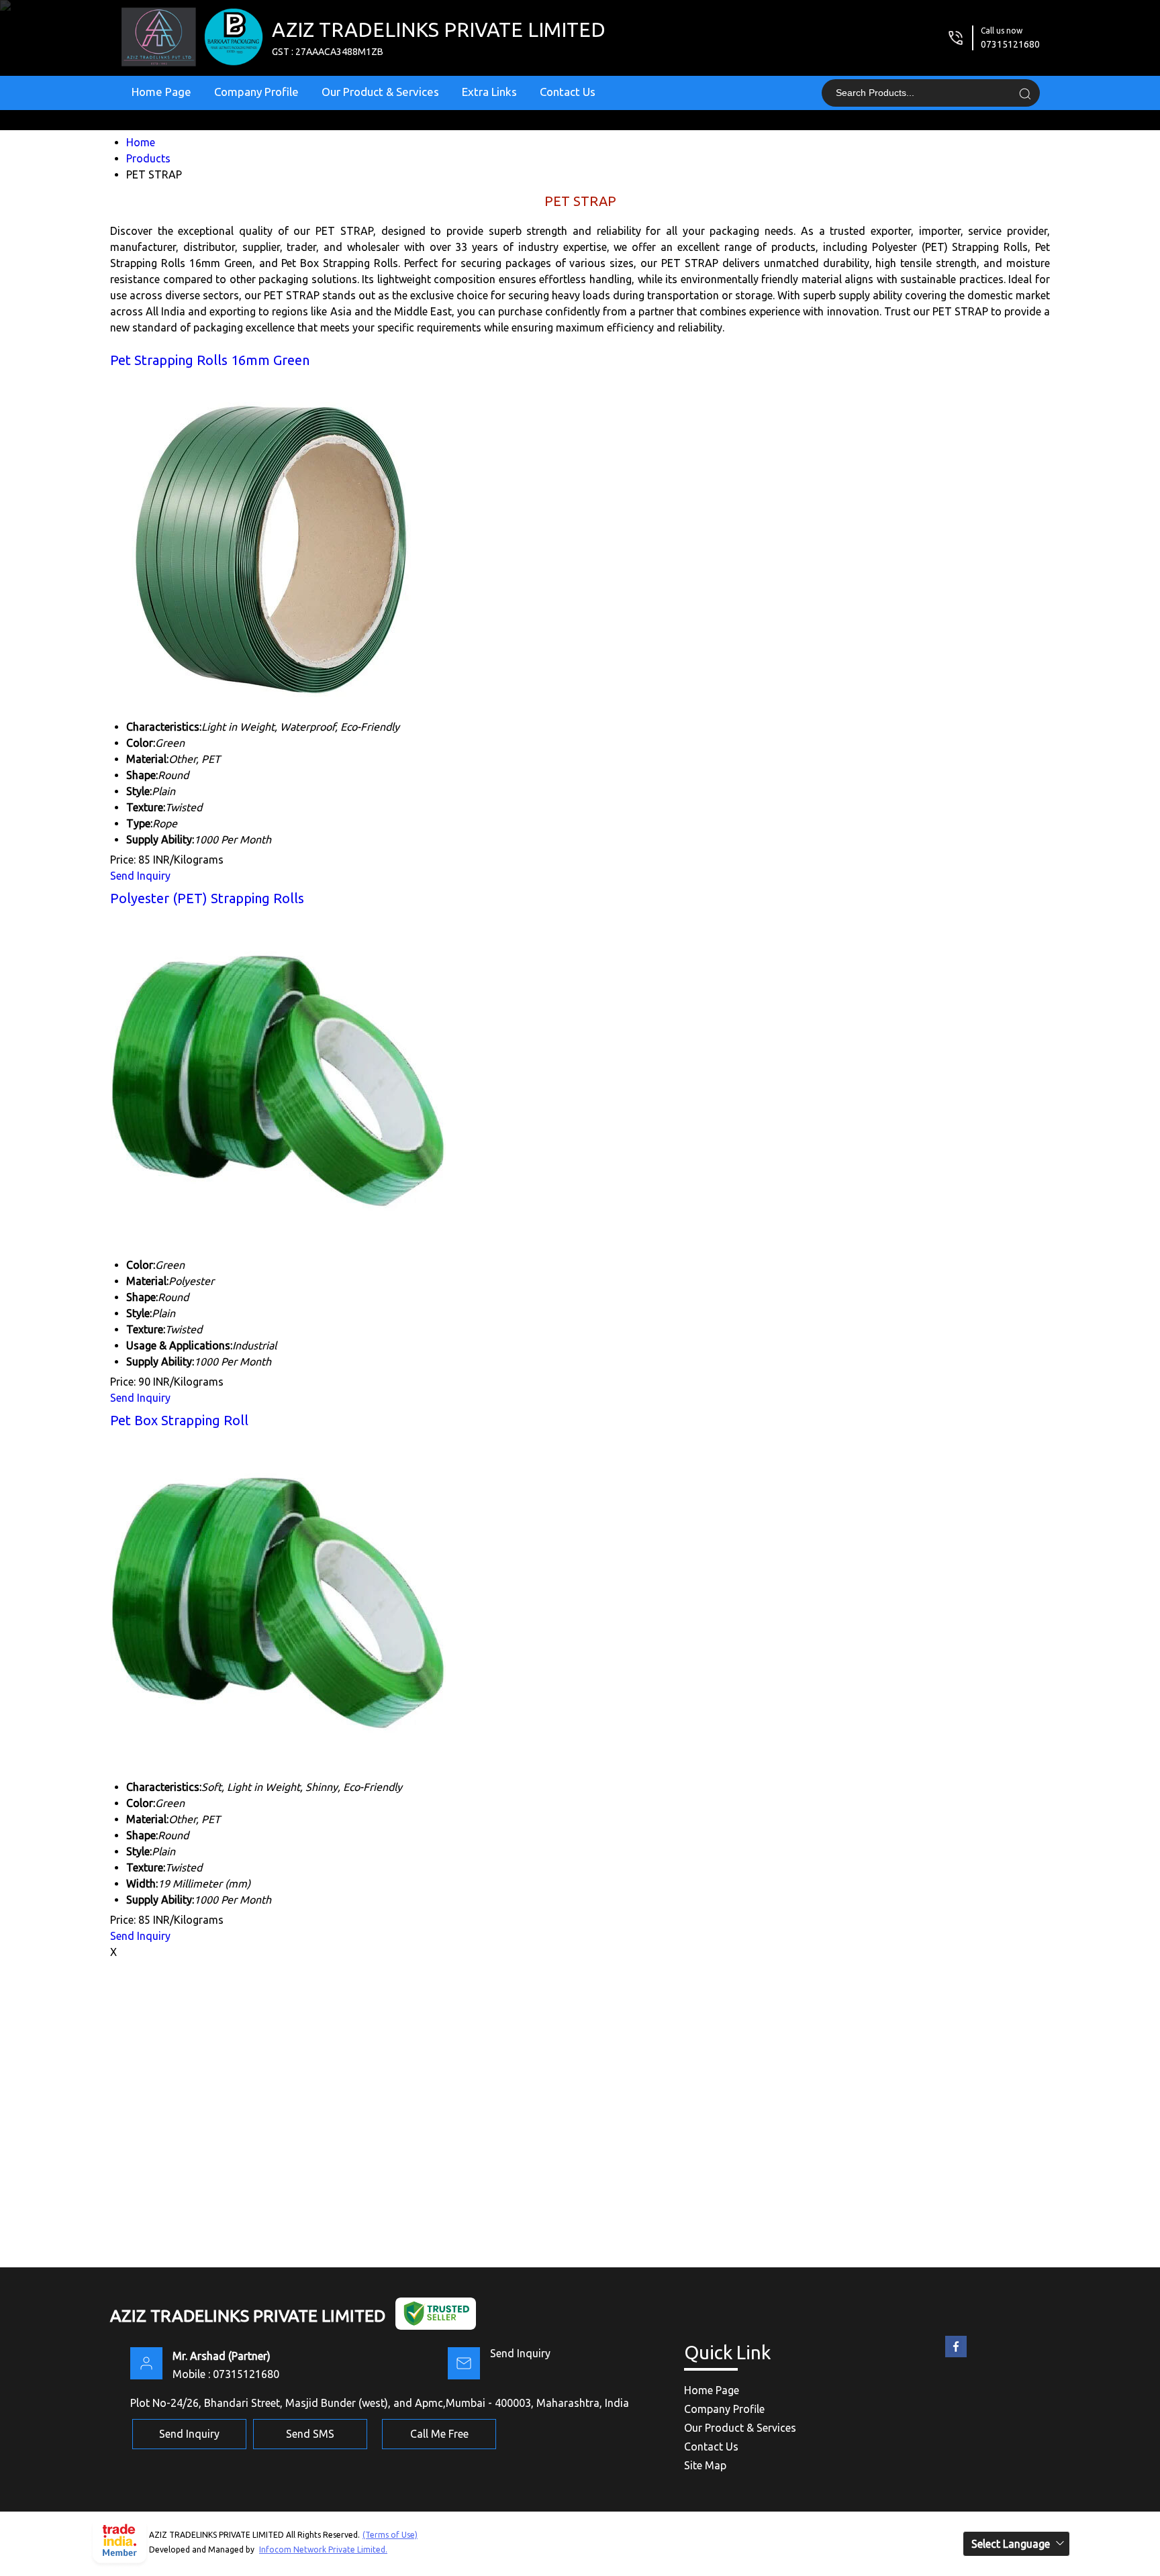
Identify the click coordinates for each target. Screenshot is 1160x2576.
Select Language (1011, 2544)
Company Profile (256, 92)
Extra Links (489, 92)
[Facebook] (956, 2357)
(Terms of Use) (390, 2535)
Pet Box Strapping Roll (179, 1420)
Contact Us (568, 92)
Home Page (161, 92)
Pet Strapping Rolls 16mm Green (210, 360)
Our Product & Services (380, 92)
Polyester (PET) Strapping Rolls (207, 898)
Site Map (705, 2465)
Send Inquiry (140, 876)
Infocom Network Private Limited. (323, 2549)
